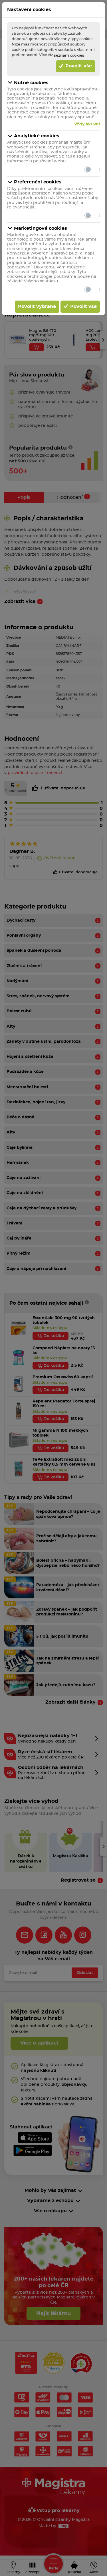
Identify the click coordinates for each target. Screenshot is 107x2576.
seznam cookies (69, 55)
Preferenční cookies (38, 182)
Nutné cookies (31, 83)
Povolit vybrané (37, 307)
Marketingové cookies (41, 228)
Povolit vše (78, 66)
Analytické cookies (37, 136)
